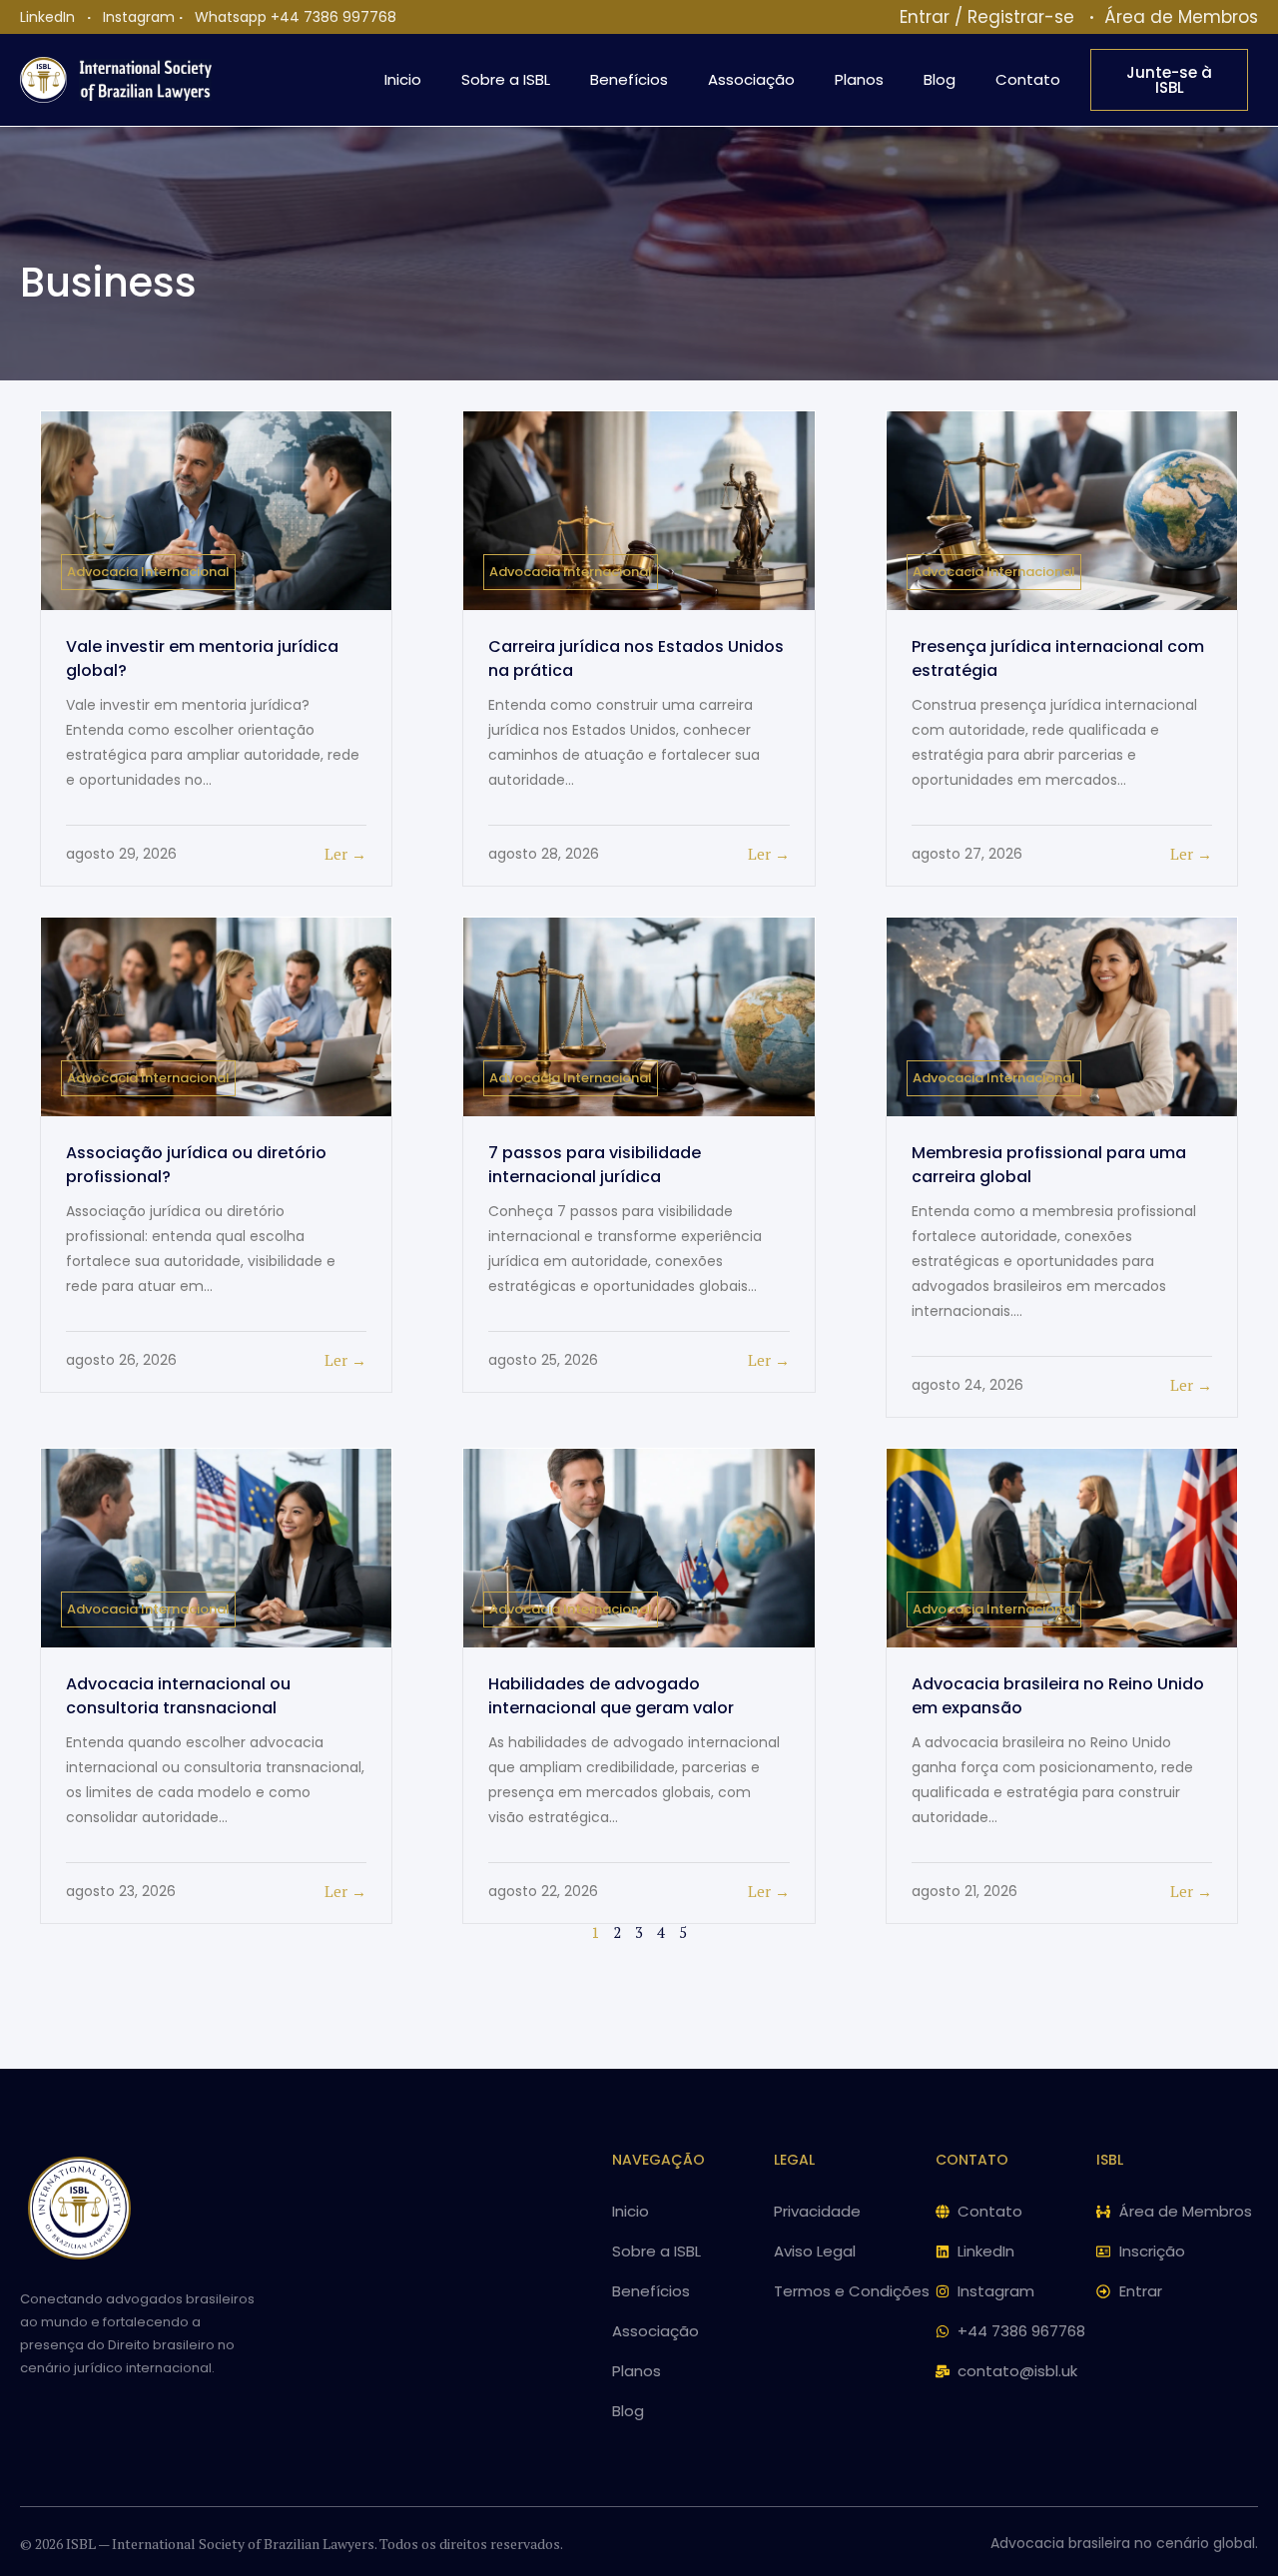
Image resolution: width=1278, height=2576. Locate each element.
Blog (940, 79)
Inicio (403, 79)
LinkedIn (47, 17)
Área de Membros (1181, 17)
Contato (1028, 79)
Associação (751, 79)
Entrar (925, 17)
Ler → (345, 854)
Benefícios (629, 79)
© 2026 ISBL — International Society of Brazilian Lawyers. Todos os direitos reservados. (292, 2544)
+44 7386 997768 (333, 17)
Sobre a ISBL (506, 79)
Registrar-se (1021, 17)
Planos (859, 79)
